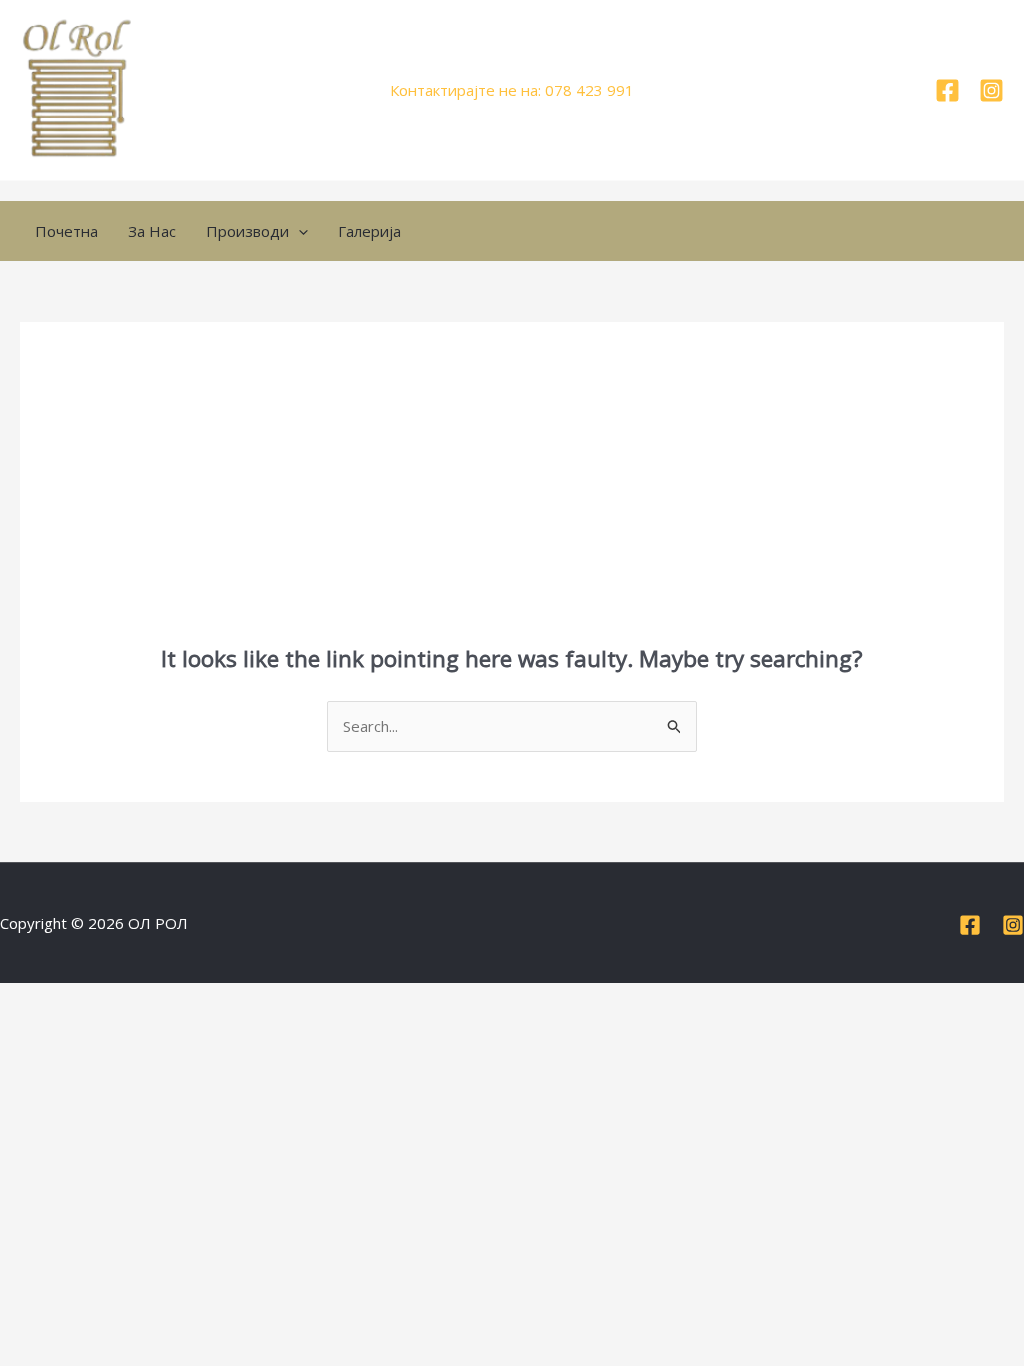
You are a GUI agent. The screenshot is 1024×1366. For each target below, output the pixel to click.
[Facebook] (947, 90)
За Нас (152, 231)
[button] (298, 231)
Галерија (369, 231)
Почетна (66, 231)
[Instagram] (991, 90)
